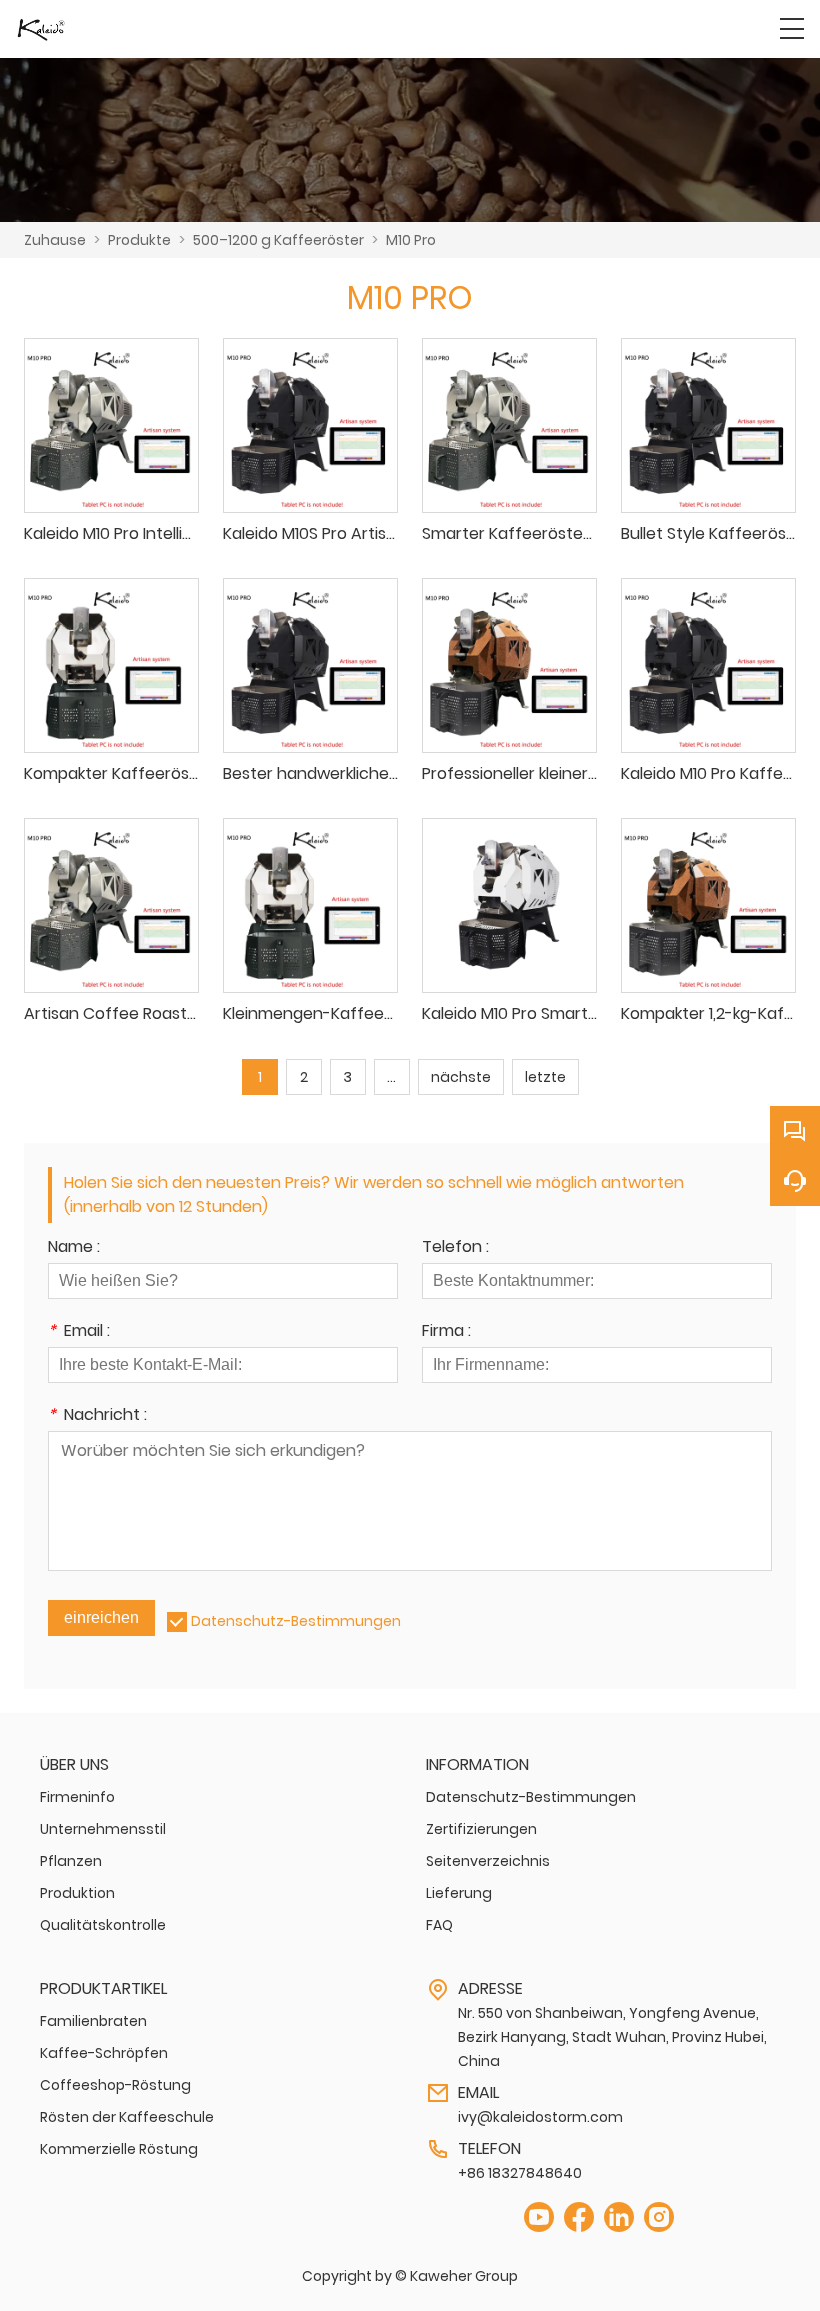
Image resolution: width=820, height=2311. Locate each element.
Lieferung (459, 1893)
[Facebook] (579, 2217)
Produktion (77, 1893)
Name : (74, 1248)
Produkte (139, 240)
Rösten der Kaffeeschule (127, 2117)
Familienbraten (93, 2021)
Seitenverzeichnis (488, 1861)
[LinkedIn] (619, 2217)
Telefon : (455, 1248)
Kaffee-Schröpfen (104, 2053)
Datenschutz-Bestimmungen (296, 1621)
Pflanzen (71, 1861)
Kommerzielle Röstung (119, 2149)
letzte (545, 1077)
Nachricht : (97, 1416)
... (391, 1077)
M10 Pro (411, 240)
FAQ (439, 1925)
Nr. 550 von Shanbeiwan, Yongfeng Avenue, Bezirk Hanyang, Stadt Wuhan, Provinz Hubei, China (612, 2037)
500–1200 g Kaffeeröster (278, 240)
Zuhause (55, 240)
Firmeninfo (77, 1797)
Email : (79, 1332)
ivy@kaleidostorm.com (540, 2117)
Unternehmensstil (103, 1829)
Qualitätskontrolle (103, 1925)
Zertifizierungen (481, 1829)
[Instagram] (659, 2217)
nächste (461, 1077)
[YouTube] (539, 2217)
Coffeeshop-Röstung (115, 2085)
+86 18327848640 (520, 2173)
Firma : (446, 1332)
